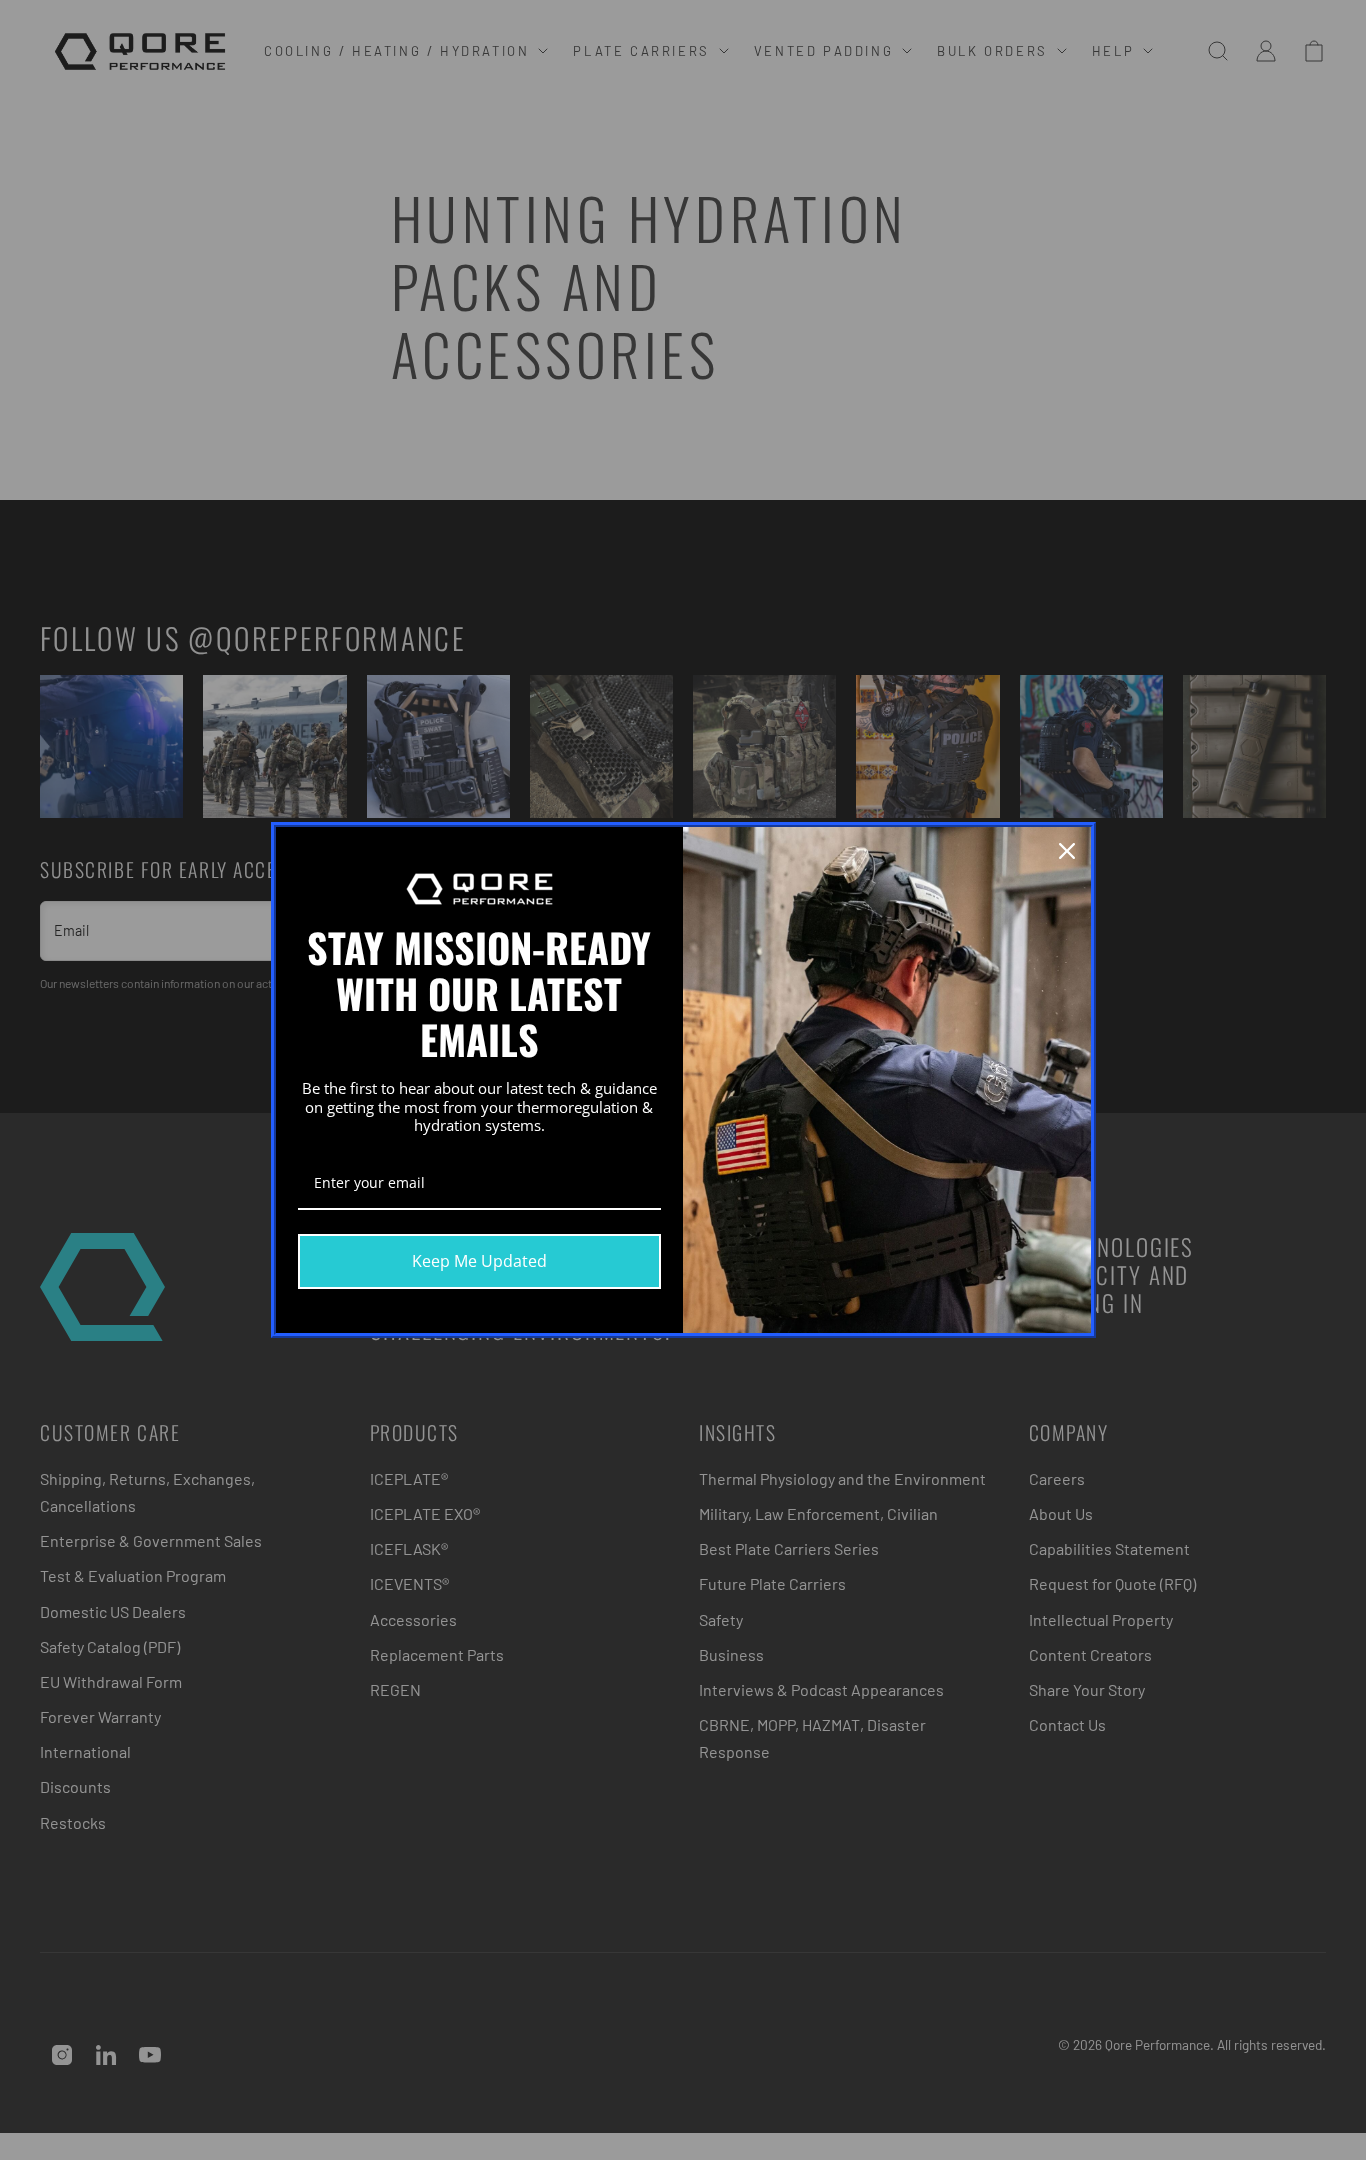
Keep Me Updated (479, 1261)
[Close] (1067, 851)
